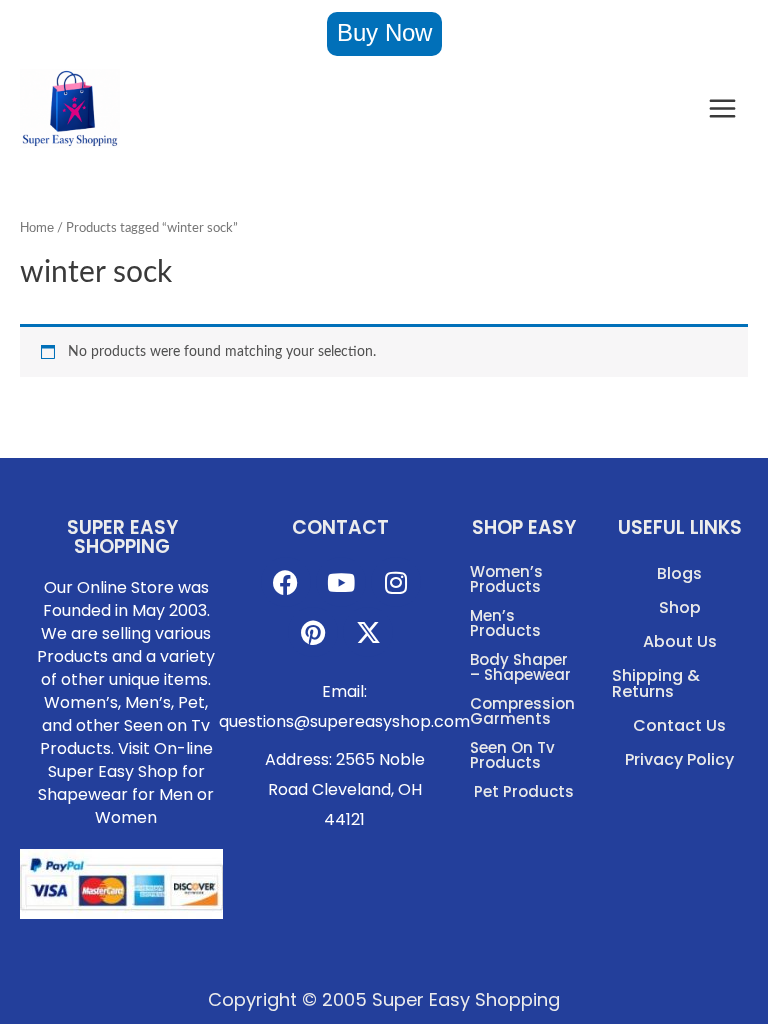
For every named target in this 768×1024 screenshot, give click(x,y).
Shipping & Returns (656, 683)
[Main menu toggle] (723, 109)
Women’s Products (506, 579)
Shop (680, 607)
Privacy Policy (679, 759)
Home (37, 228)
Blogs (679, 573)
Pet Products (524, 791)
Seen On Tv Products (512, 755)
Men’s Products (505, 623)
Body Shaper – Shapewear (520, 667)
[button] (384, 34)
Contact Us (679, 725)
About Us (680, 641)
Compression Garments (522, 711)
